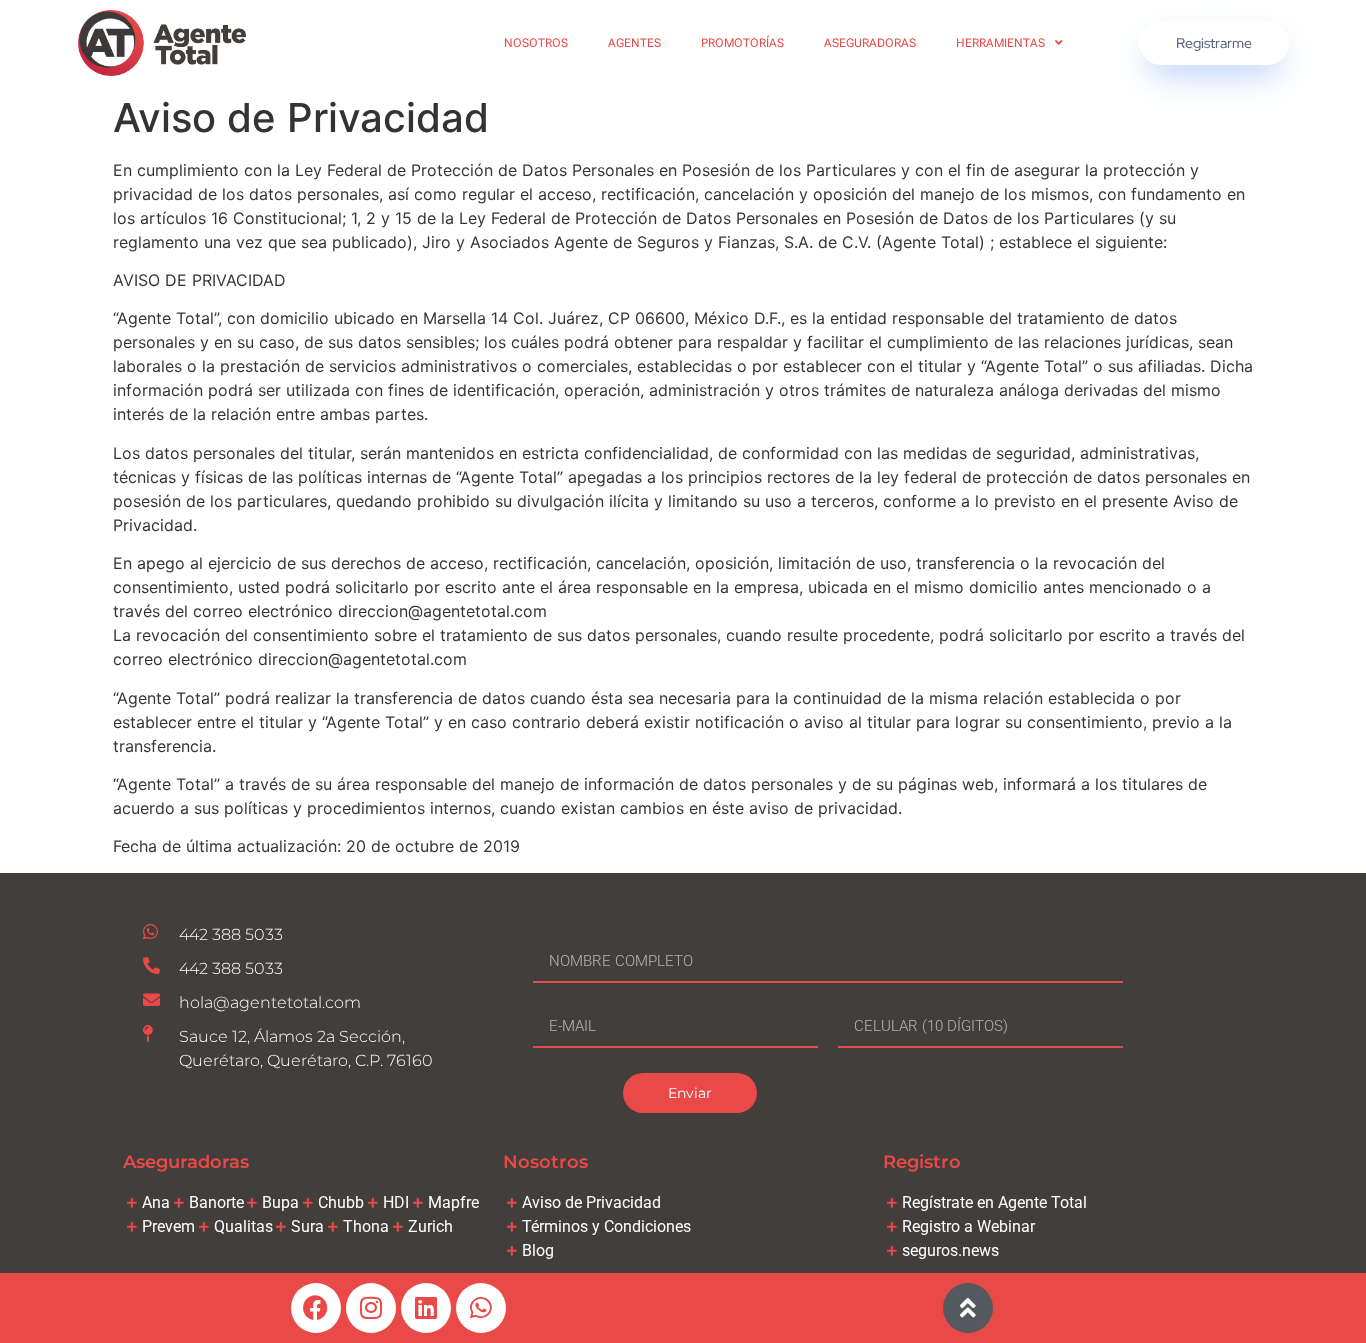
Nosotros (536, 43)
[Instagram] (371, 1308)
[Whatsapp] (481, 1308)
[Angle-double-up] (968, 1308)
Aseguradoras (870, 43)
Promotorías (742, 43)
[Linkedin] (426, 1308)
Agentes (634, 43)
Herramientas (1000, 43)
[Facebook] (316, 1308)
